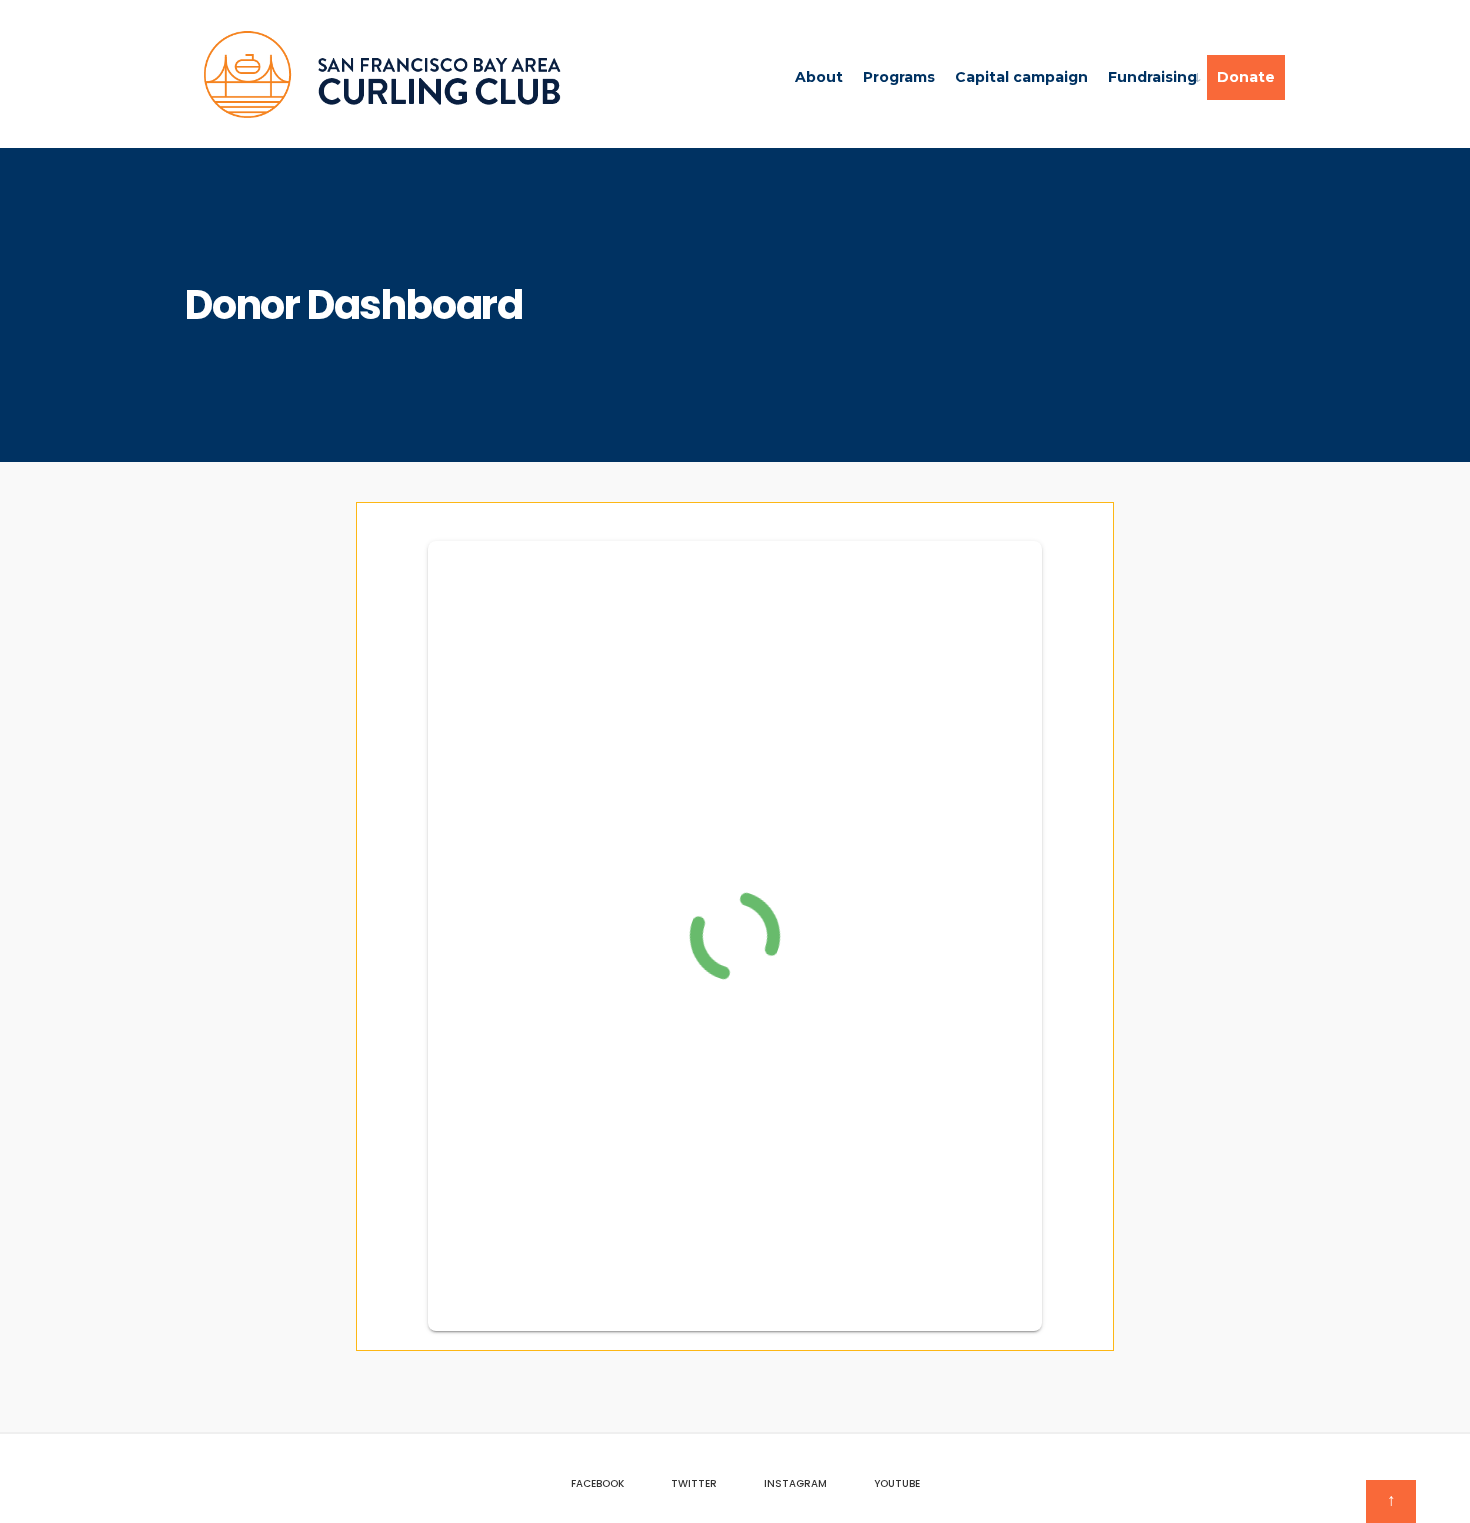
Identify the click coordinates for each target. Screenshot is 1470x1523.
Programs (899, 77)
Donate (1246, 77)
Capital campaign (1021, 77)
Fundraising (1152, 77)
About (819, 77)
